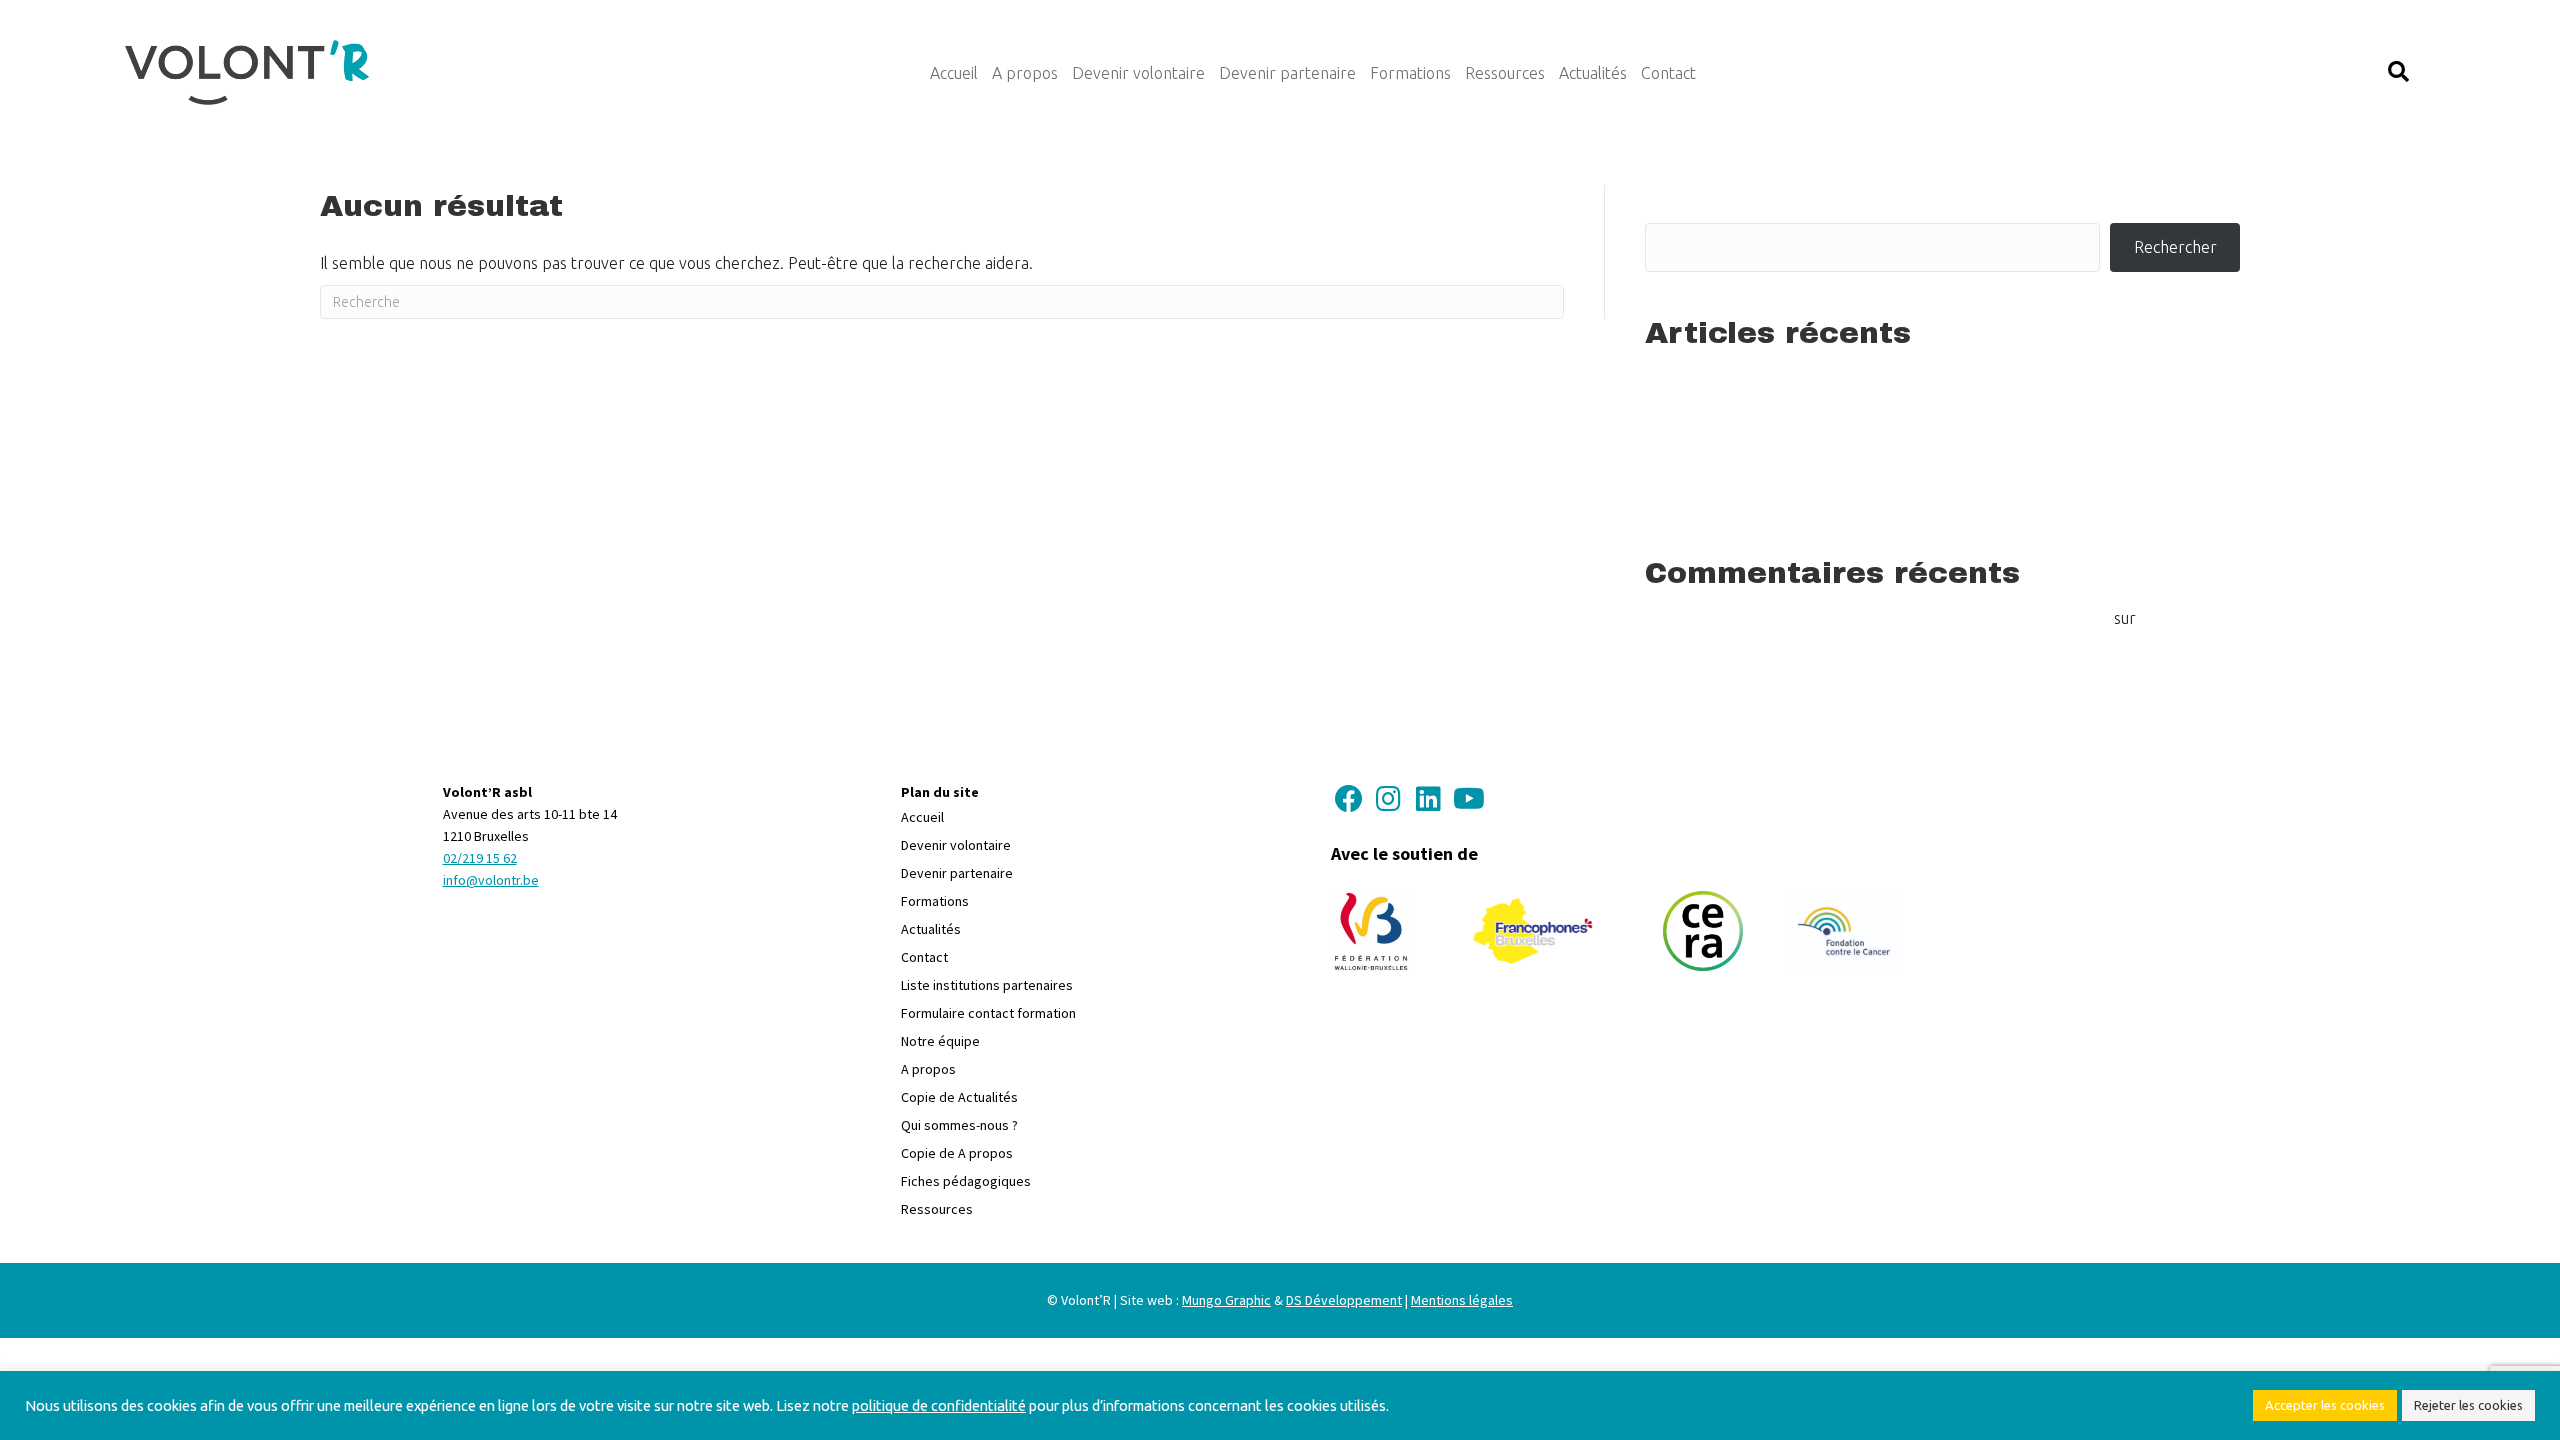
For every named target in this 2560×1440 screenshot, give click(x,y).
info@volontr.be (491, 880)
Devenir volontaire (956, 845)
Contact (924, 957)
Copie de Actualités (959, 1097)
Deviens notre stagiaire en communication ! (1797, 500)
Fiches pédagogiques (966, 1181)
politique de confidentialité (939, 1405)
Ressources (937, 1209)
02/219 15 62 (480, 858)
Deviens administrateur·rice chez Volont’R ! (1796, 406)
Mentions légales (1462, 1300)
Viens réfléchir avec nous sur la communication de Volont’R (1851, 468)
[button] (2398, 72)
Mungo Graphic (1226, 1300)
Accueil (922, 817)
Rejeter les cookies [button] (2468, 1405)
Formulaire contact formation (988, 1013)
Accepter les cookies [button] (2325, 1405)
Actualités (931, 929)
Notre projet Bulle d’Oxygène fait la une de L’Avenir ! (1831, 437)
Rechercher (1693, 198)
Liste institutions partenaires (987, 985)
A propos (928, 1069)
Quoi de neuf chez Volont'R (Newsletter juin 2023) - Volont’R (1897, 618)
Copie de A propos (957, 1153)
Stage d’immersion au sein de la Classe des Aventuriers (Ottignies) (1877, 375)
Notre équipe (940, 1041)
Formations (935, 901)
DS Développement (1344, 1300)
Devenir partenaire (957, 873)
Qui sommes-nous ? (959, 1125)
